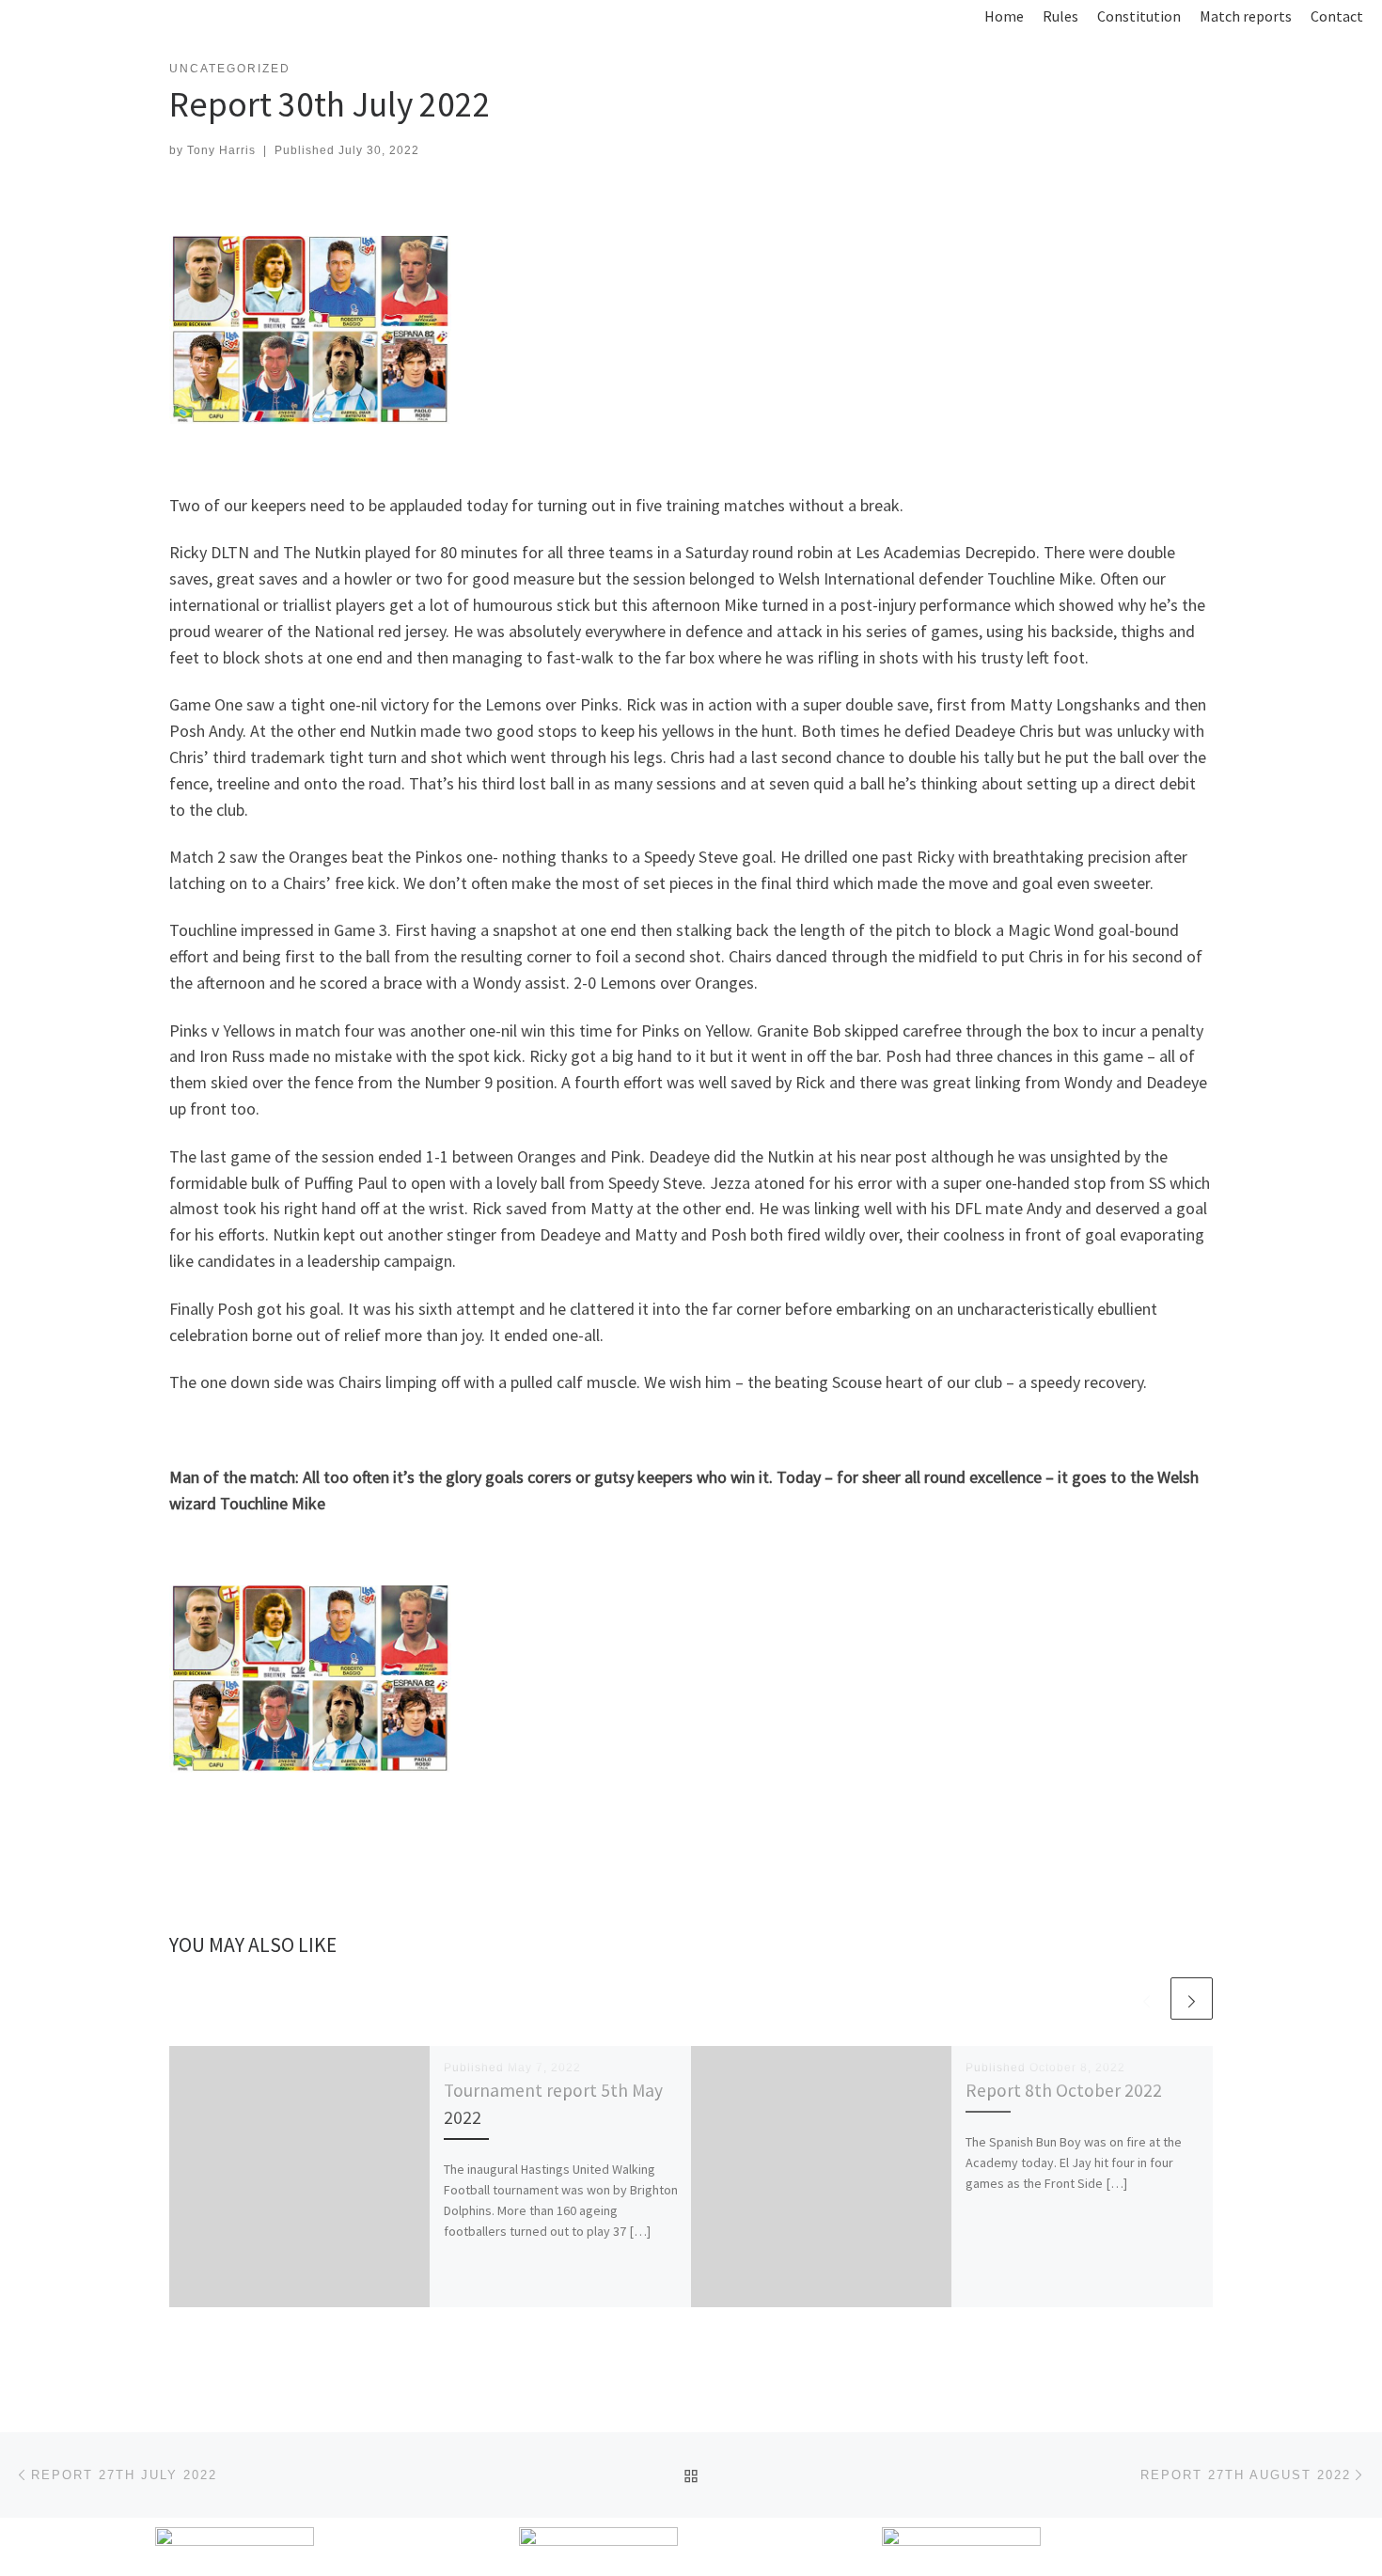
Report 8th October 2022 (1064, 2090)
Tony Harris (221, 150)
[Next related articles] (1192, 1998)
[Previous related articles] (1146, 1998)
